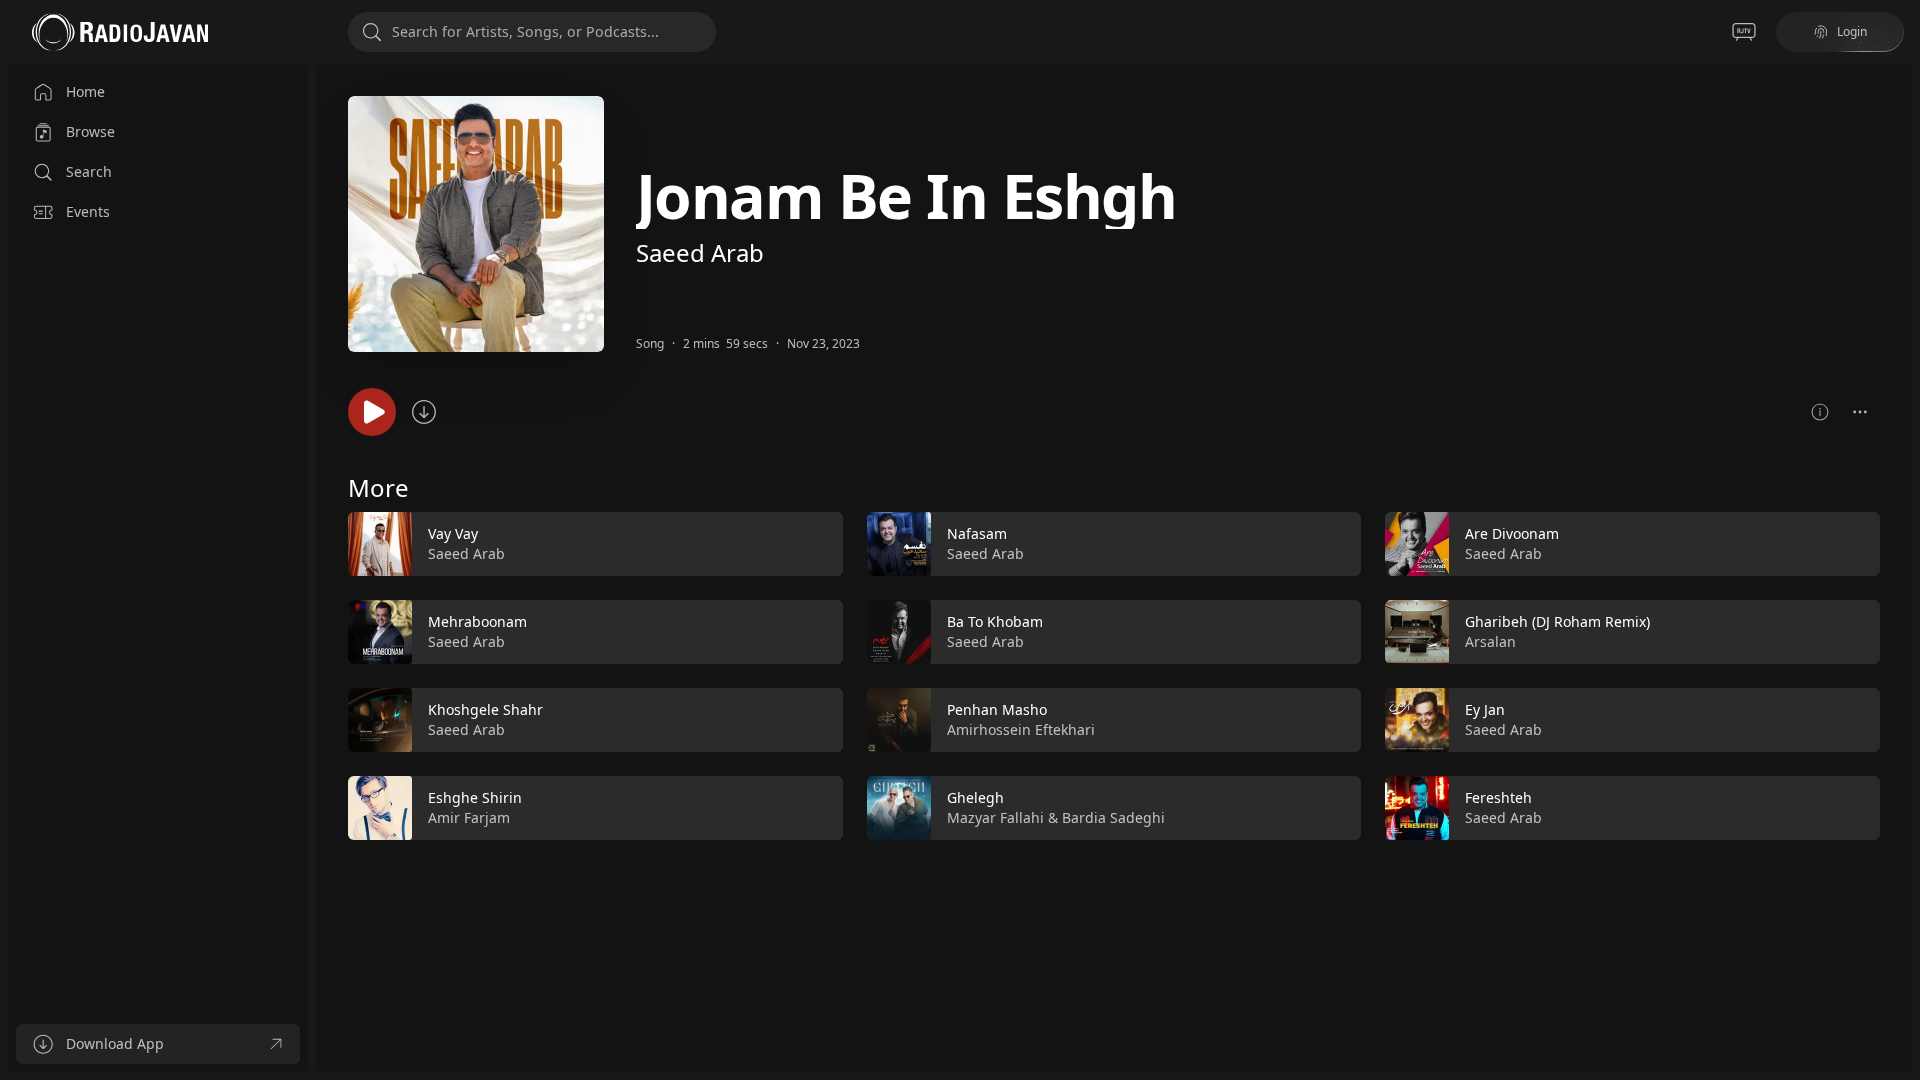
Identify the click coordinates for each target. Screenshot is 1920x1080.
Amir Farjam (469, 817)
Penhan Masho (997, 709)
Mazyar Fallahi (995, 817)
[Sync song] (424, 412)
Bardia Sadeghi (1113, 817)
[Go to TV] (1744, 32)
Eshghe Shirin (475, 797)
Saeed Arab (700, 252)
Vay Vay (453, 533)
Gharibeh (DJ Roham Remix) (1557, 621)
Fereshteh (1498, 797)
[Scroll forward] (1898, 672)
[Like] (815, 545)
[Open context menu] (1860, 412)
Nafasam (977, 533)
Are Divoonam (1512, 533)
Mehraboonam (477, 621)
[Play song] (372, 412)
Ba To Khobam (995, 621)
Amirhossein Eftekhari (1021, 729)
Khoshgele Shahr (485, 709)
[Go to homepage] (120, 32)
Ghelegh (975, 797)
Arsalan (1490, 641)
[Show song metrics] (1820, 412)
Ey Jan (1485, 709)
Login (1852, 31)
